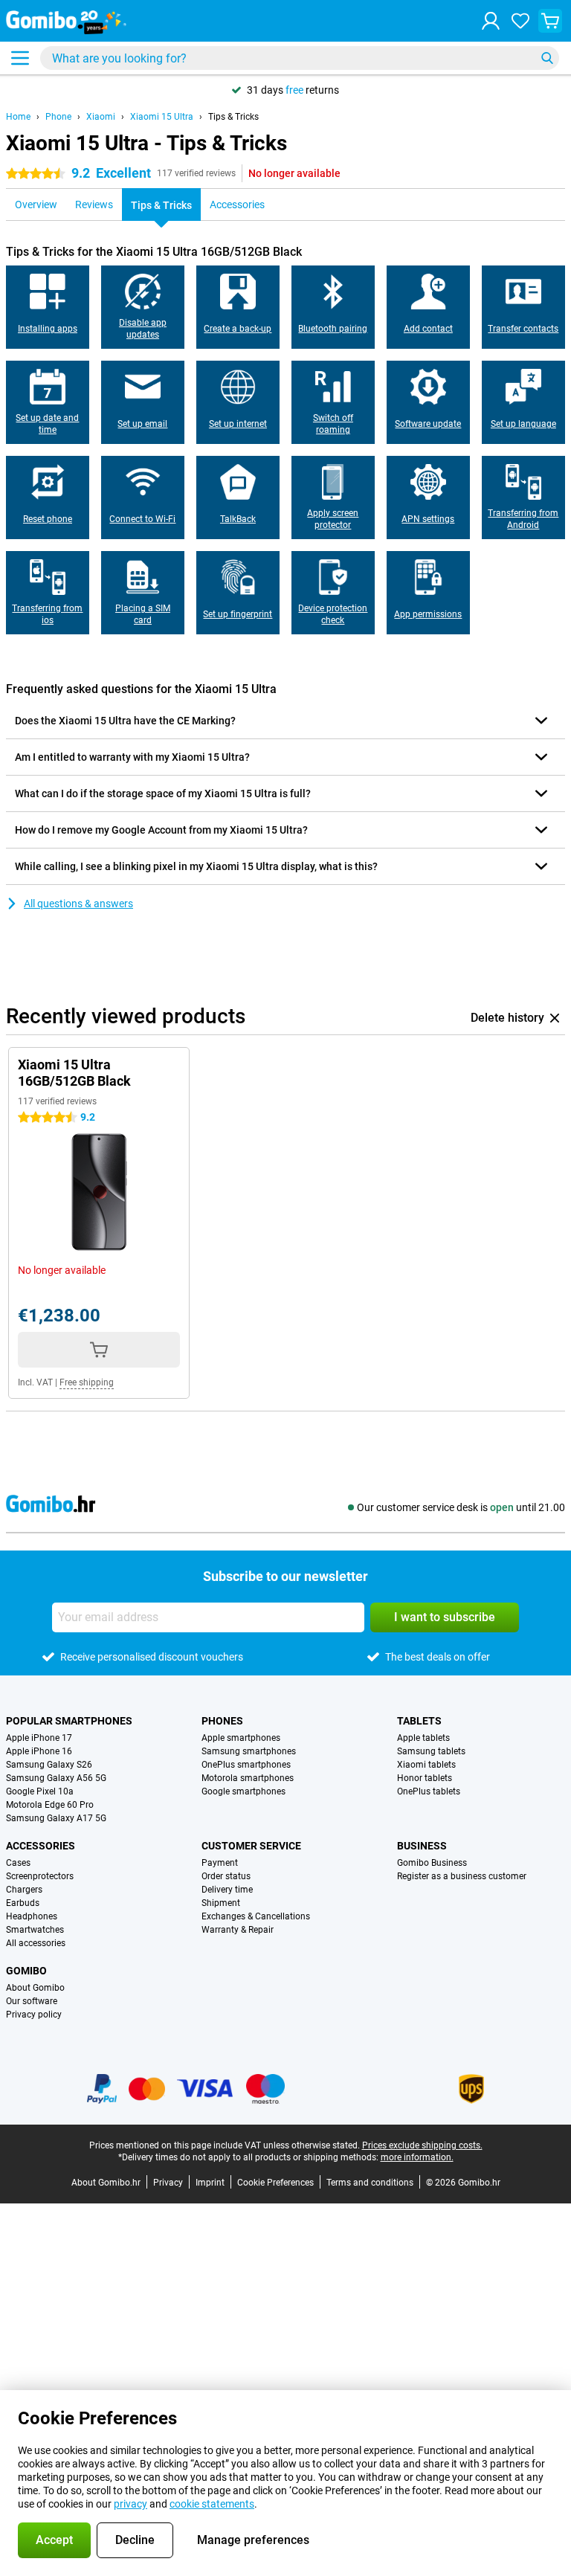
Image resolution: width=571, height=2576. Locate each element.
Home (18, 117)
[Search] (547, 58)
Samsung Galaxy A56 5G (56, 1778)
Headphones (32, 1916)
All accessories (36, 1943)
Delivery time (227, 1890)
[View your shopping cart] (550, 21)
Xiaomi (101, 117)
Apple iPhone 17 (39, 1738)
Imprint (210, 2183)
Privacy (168, 2183)
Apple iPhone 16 (39, 1751)
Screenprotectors (40, 1876)
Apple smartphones (241, 1738)
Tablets (419, 1721)
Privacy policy (34, 2015)
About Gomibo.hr (106, 2183)
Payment (220, 1863)
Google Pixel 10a (40, 1791)
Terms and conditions (370, 2183)
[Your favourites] (520, 21)
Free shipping (87, 1382)
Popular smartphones (69, 1721)
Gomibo (26, 1971)
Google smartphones (243, 1791)
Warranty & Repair (238, 1930)
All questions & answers (78, 904)
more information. (417, 2157)
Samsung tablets (431, 1751)
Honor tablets (425, 1778)
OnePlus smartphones (246, 1765)
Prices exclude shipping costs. (422, 2145)
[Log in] (491, 21)
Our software (32, 2001)
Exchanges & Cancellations (256, 1916)
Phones (222, 1721)
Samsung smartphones (249, 1751)
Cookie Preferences (275, 2183)
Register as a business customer (462, 1876)
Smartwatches (35, 1930)
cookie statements (212, 2504)
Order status (226, 1876)
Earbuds (23, 1903)
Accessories (41, 1846)
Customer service (251, 1846)
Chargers (24, 1890)
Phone (58, 117)
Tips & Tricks (233, 117)
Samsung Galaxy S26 (49, 1765)
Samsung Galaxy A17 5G (56, 1818)
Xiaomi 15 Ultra (162, 117)
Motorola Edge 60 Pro (50, 1805)
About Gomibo (35, 1988)
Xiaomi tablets (426, 1765)
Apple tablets (423, 1738)
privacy (130, 2504)
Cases (18, 1863)
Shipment (221, 1903)
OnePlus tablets (429, 1791)
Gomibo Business (432, 1863)
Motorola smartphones (248, 1778)
